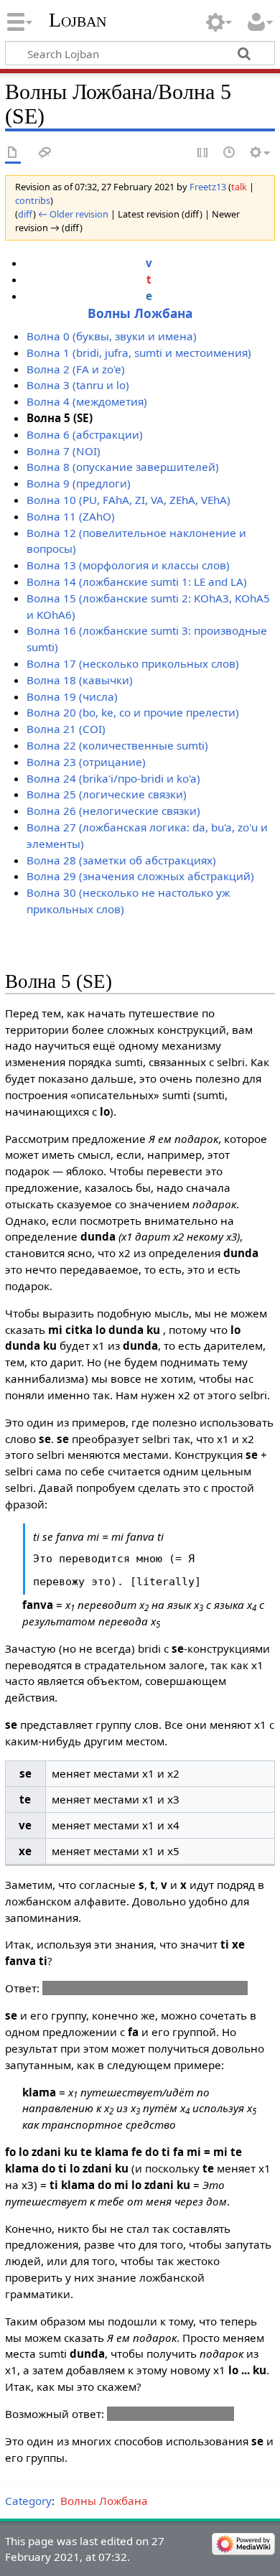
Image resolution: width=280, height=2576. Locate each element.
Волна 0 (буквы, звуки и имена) (112, 336)
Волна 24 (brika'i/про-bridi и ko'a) (113, 778)
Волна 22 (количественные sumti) (117, 745)
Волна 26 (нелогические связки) (113, 811)
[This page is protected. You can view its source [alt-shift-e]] (203, 153)
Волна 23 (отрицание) (86, 762)
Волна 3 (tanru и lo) (78, 385)
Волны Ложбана (140, 313)
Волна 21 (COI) (66, 729)
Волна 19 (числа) (72, 696)
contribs (33, 200)
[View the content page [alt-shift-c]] (13, 153)
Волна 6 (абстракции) (85, 434)
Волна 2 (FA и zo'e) (76, 369)
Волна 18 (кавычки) (80, 680)
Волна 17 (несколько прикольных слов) (133, 663)
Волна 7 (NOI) (64, 451)
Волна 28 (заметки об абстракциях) (121, 860)
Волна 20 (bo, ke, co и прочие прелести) (133, 712)
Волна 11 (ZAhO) (71, 516)
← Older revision (73, 214)
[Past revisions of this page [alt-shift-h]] (230, 153)
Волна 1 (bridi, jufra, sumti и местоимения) (139, 353)
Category (28, 2501)
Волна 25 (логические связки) (107, 794)
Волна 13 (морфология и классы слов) (128, 565)
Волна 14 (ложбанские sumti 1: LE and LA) (137, 582)
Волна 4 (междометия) (87, 401)
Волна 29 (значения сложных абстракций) (140, 876)
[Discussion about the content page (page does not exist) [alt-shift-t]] (45, 153)
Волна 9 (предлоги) (79, 483)
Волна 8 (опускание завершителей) (123, 467)
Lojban (78, 20)
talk (239, 187)
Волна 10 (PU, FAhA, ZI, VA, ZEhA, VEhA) (129, 500)
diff (25, 214)
